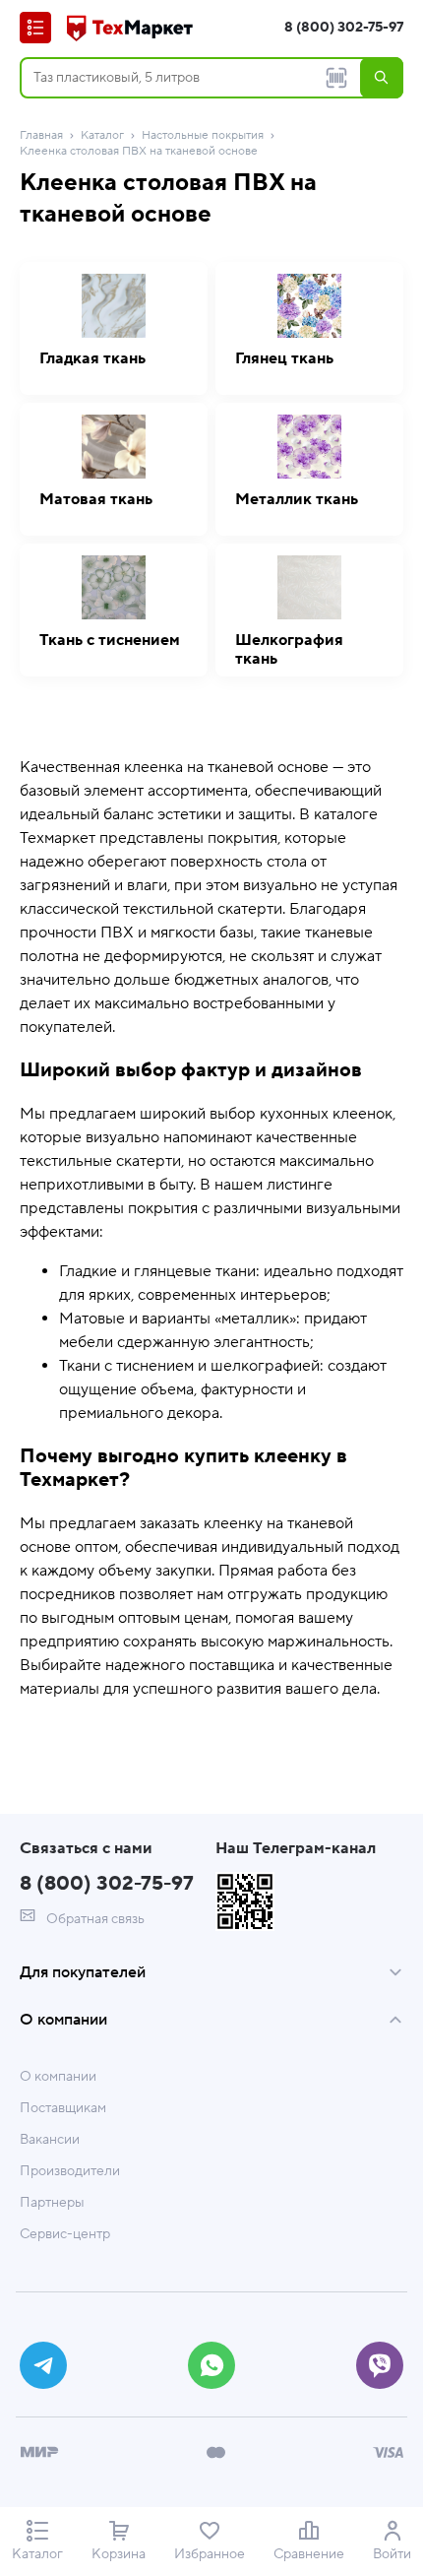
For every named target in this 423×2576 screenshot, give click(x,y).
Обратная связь (94, 1919)
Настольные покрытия (203, 135)
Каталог (102, 135)
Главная (41, 135)
